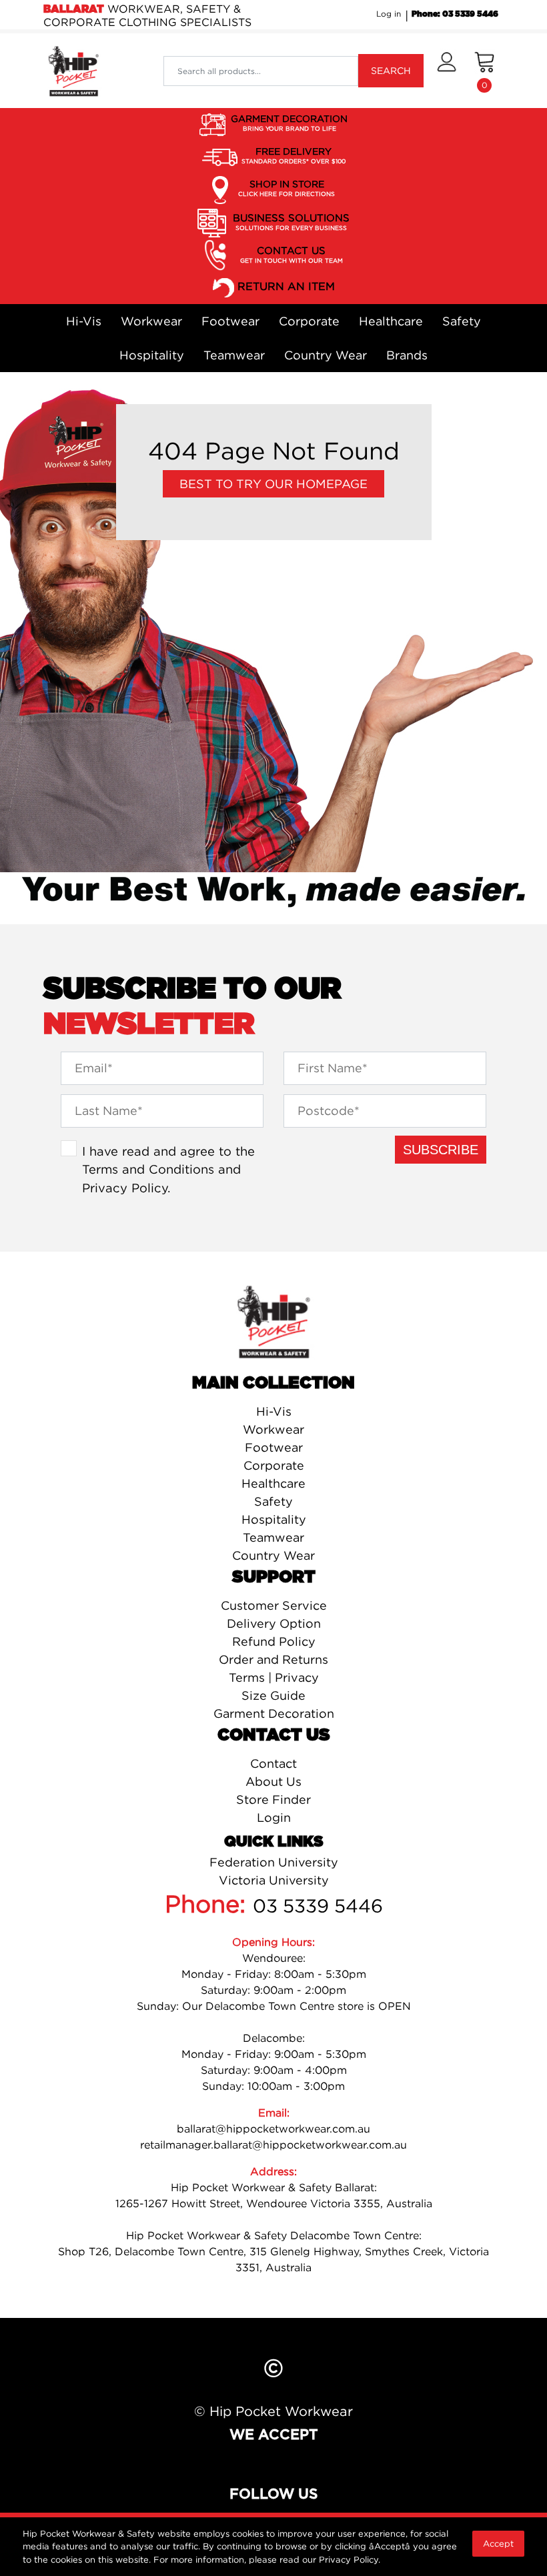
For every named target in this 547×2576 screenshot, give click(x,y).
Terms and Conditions (148, 1169)
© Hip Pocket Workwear (273, 2411)
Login (274, 1817)
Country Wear (326, 355)
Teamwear (234, 355)
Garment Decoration (274, 1713)
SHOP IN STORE (287, 188)
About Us (273, 1781)
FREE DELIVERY (294, 155)
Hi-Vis (84, 321)
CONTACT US (292, 254)
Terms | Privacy (274, 1677)
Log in (389, 14)
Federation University (274, 1862)
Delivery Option (274, 1623)
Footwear (230, 321)
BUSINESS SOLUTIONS (291, 221)
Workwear (151, 321)
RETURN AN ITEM (286, 287)
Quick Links (274, 1842)
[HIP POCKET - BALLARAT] (73, 70)
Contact (273, 1763)
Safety (462, 321)
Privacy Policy (125, 1188)
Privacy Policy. (350, 2559)
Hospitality (152, 355)
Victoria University (274, 1880)
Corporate (309, 321)
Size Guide (273, 1695)
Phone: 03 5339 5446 (455, 14)
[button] (447, 71)
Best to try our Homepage (273, 484)
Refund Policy (274, 1641)
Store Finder (273, 1799)
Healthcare (391, 321)
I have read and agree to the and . (168, 1169)
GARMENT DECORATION (289, 122)
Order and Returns (273, 1659)
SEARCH (391, 70)
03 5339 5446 (318, 1906)
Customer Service (274, 1605)
